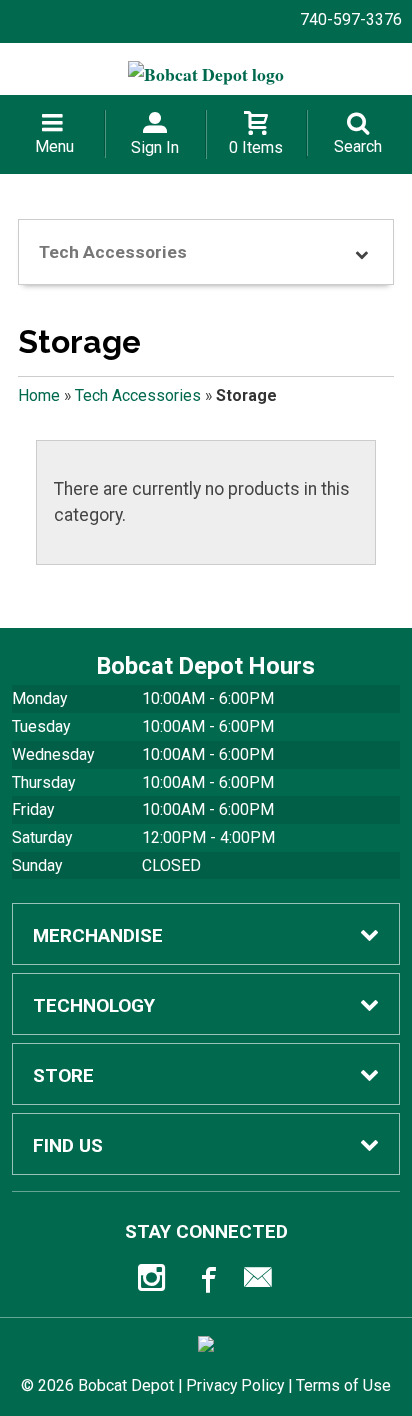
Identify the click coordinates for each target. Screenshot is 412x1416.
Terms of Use (343, 1385)
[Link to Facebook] (206, 1282)
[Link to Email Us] (258, 1282)
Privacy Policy (235, 1385)
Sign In (155, 147)
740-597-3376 (351, 19)
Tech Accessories (138, 395)
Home (39, 395)
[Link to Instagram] (154, 1282)
